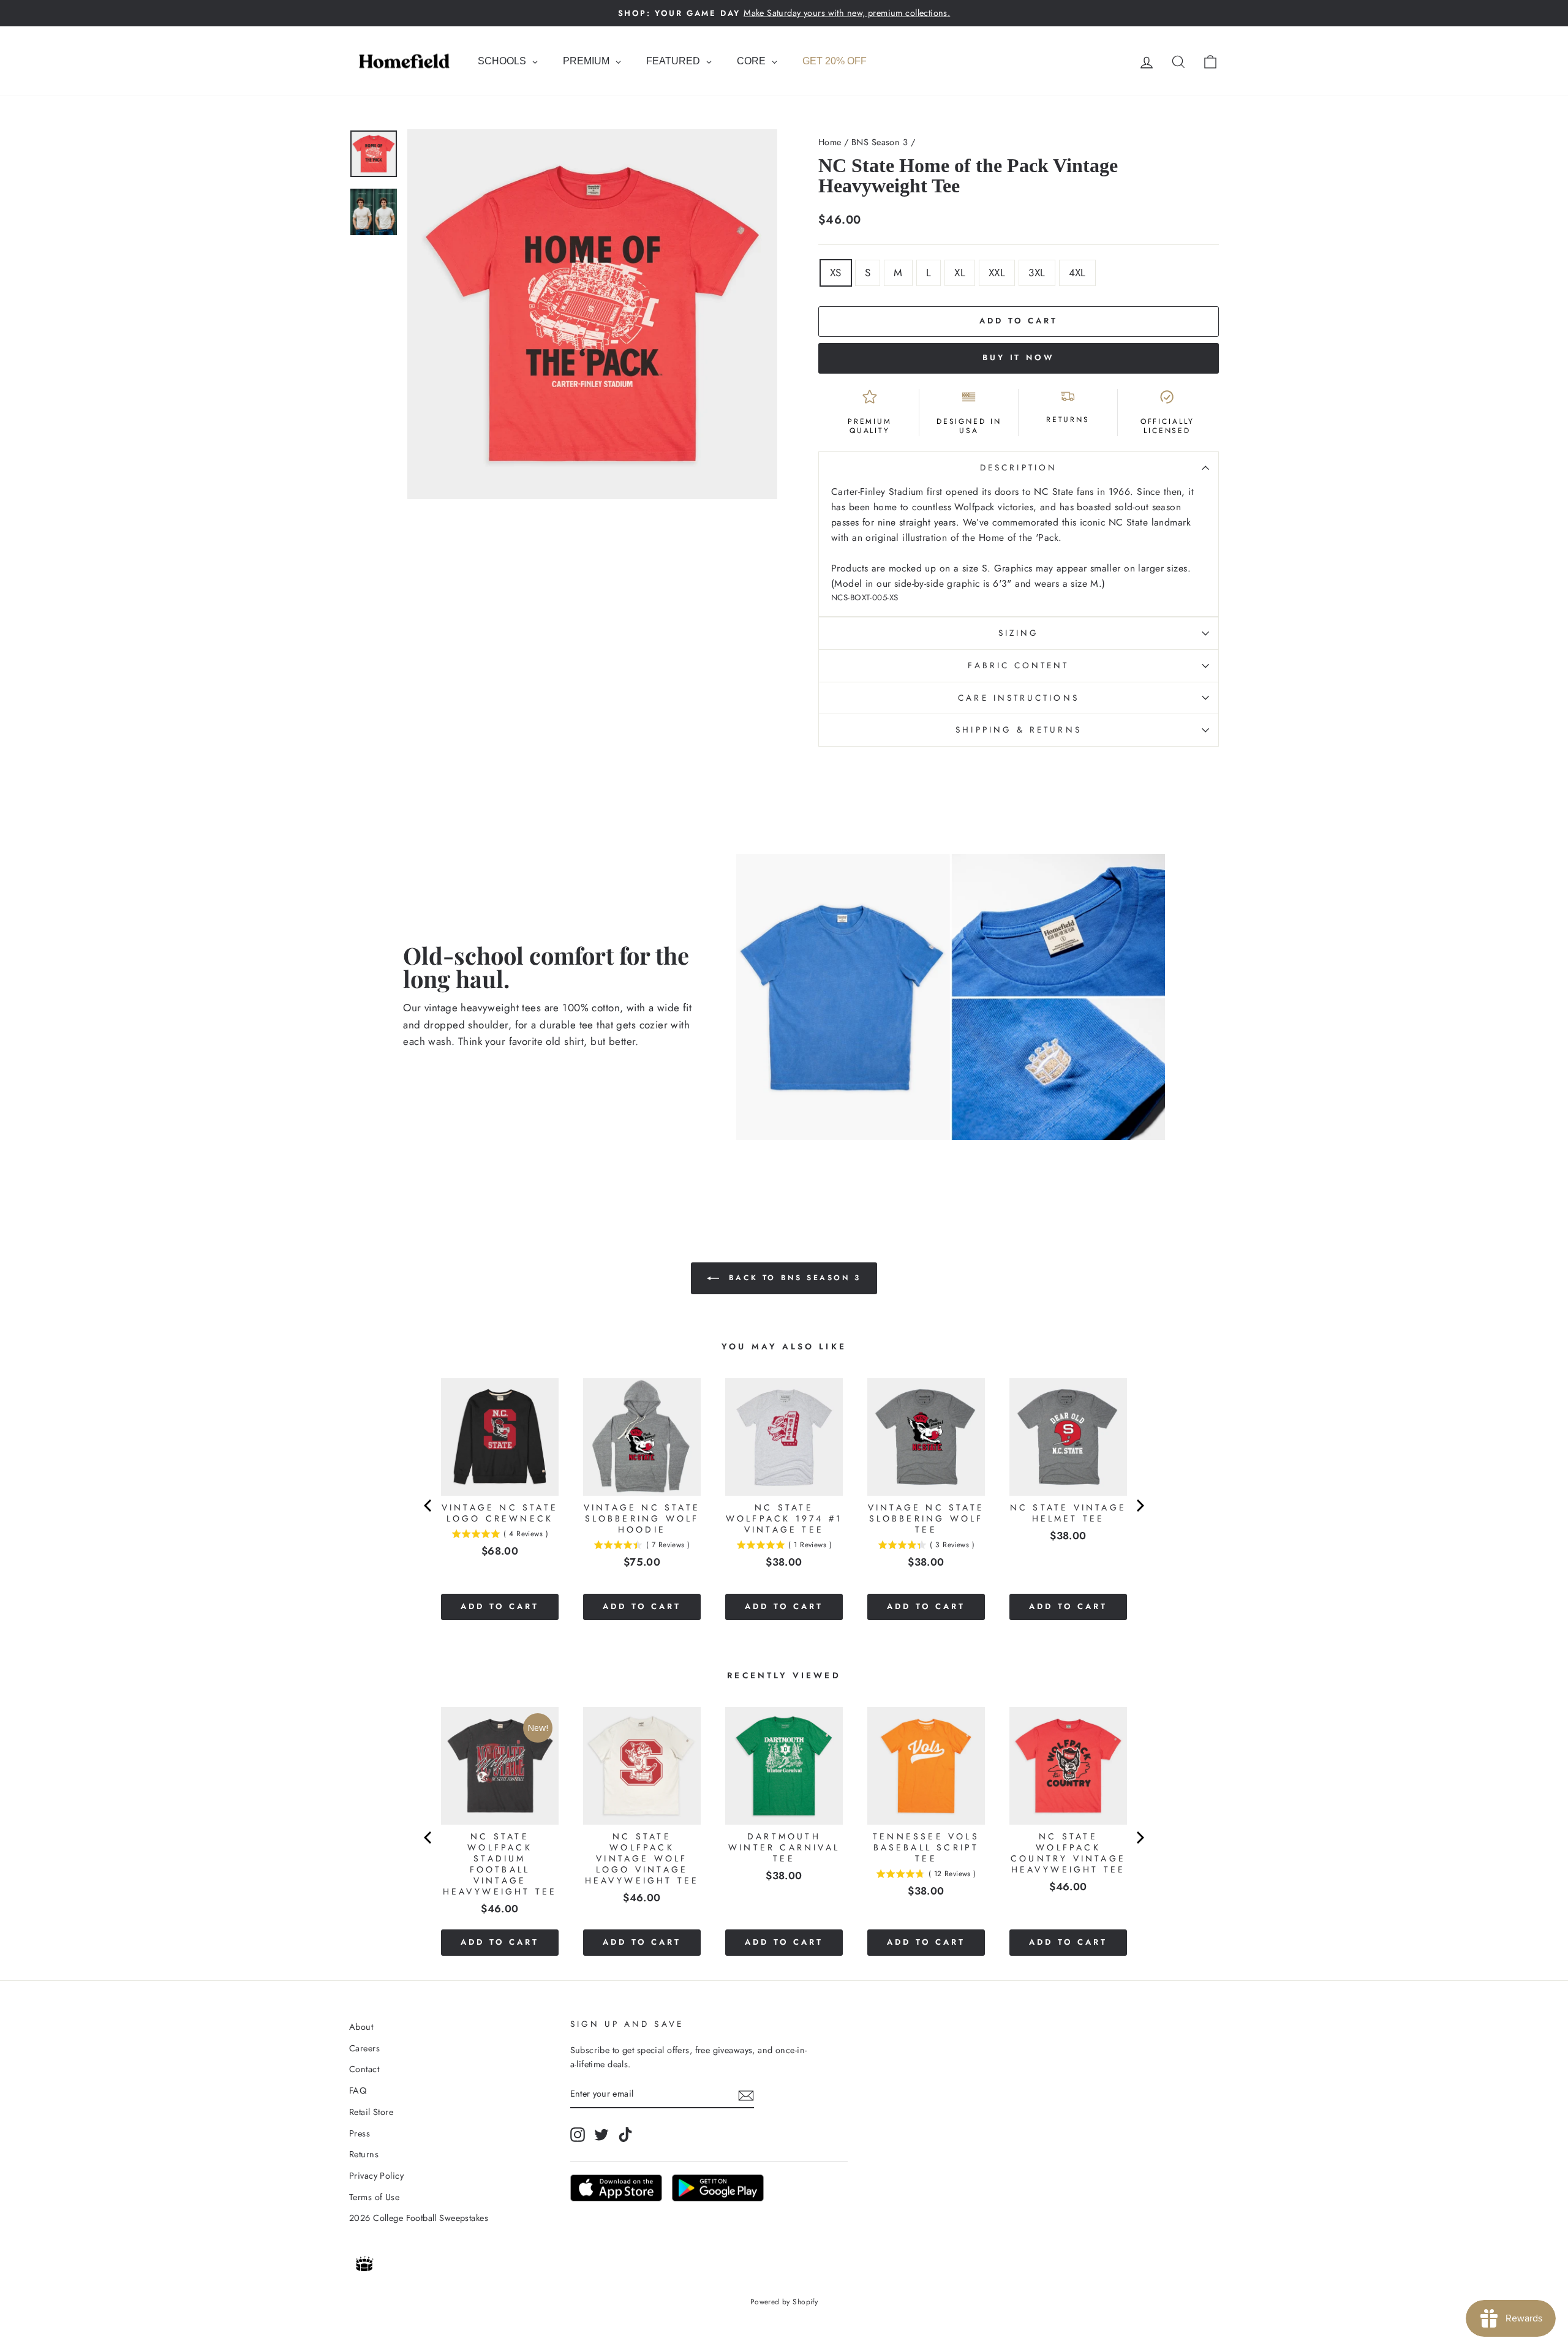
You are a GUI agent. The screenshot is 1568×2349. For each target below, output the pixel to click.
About (361, 2027)
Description (1019, 467)
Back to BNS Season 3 (793, 1278)
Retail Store (371, 2112)
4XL (1077, 273)
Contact (364, 2069)
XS (836, 273)
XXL (997, 273)
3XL (1037, 273)
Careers (364, 2048)
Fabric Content (1018, 665)
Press (360, 2133)
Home (830, 142)
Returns (364, 2154)
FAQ (358, 2091)
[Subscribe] (746, 2094)
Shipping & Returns (1018, 730)
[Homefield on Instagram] (578, 2134)
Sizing (1019, 633)
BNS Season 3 (880, 142)
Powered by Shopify (784, 2302)
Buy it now (1019, 357)
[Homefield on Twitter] (601, 2134)
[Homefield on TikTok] (625, 2134)
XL (960, 273)
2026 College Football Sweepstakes (419, 2218)
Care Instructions (1018, 698)
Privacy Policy (376, 2176)
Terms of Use (374, 2197)
